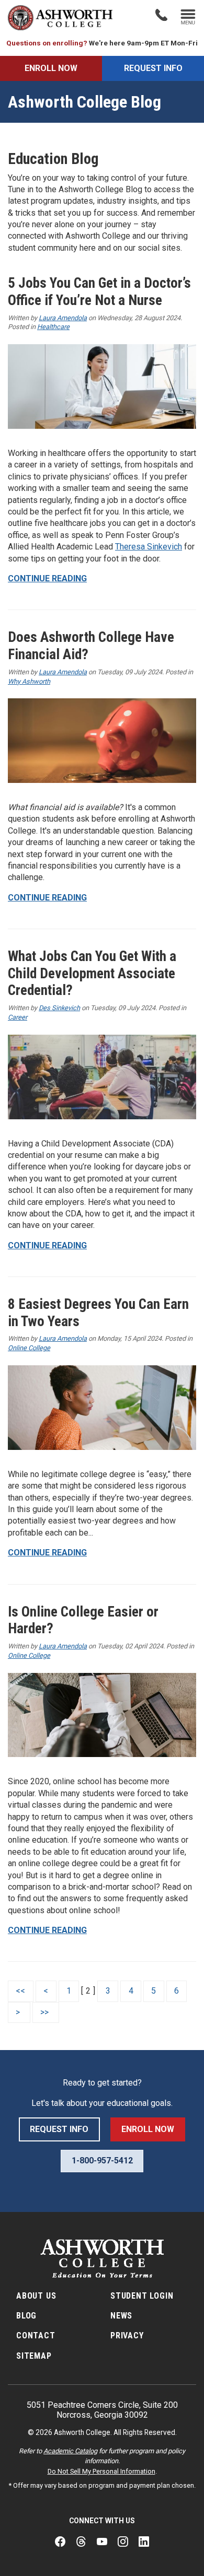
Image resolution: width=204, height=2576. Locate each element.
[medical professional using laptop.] (102, 387)
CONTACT (36, 2335)
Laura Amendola (63, 318)
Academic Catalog (70, 2451)
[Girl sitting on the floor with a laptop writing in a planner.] (102, 1715)
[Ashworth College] (60, 18)
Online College (29, 1348)
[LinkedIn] (144, 2542)
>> (46, 2012)
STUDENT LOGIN (142, 2296)
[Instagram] (123, 2542)
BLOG (26, 2316)
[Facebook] (60, 2542)
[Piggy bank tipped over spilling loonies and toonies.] (102, 741)
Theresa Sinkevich (149, 547)
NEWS (121, 2316)
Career (18, 1017)
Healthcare (53, 327)
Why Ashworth (29, 681)
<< (20, 1991)
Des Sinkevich (59, 1008)
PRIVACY (127, 2335)
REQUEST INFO (153, 68)
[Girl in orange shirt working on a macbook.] (102, 1408)
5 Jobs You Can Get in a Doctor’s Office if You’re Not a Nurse (99, 292)
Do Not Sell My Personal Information (101, 2471)
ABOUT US (36, 2296)
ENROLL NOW (51, 68)
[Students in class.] (102, 1077)
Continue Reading (47, 578)
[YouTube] (102, 2542)
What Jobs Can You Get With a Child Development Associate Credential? (92, 973)
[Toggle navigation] (188, 18)
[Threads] (81, 2542)
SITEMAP (34, 2356)
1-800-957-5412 (102, 2161)
